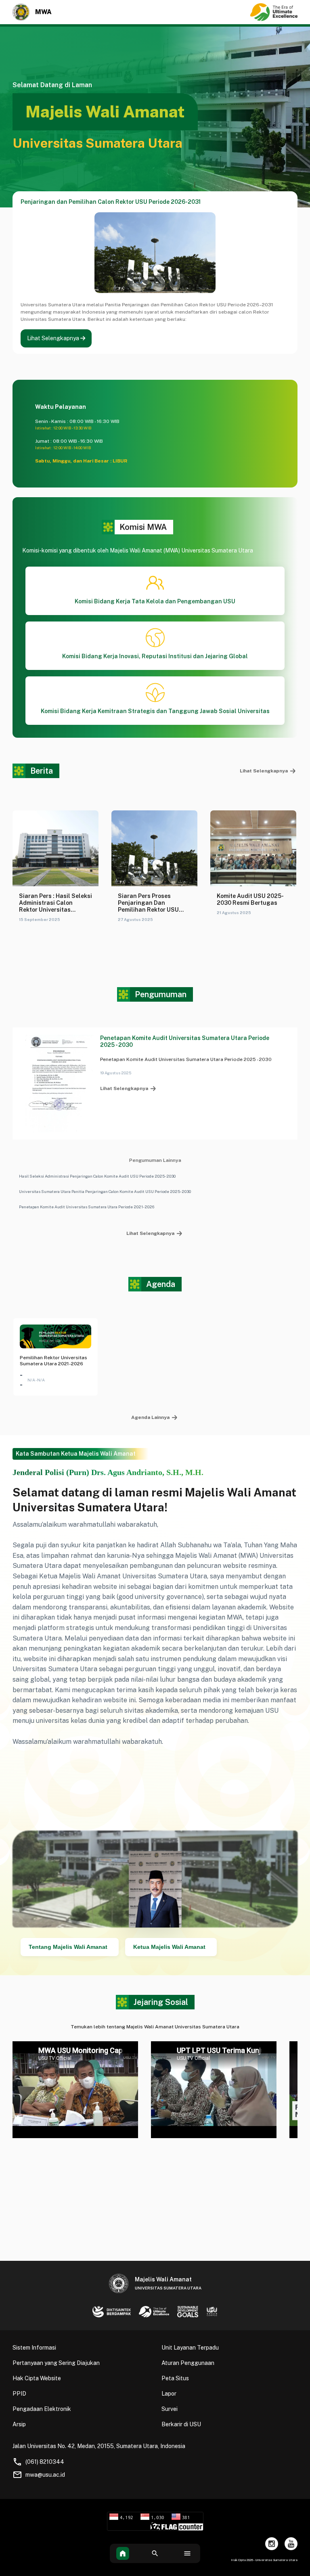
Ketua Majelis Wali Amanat (169, 1947)
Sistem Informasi (34, 2348)
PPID (19, 2394)
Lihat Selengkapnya (54, 338)
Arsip (19, 2424)
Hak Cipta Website (37, 2378)
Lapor (169, 2394)
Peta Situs (175, 2378)
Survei (170, 2409)
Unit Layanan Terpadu (190, 2348)
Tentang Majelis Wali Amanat (68, 1947)
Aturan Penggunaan (188, 2363)
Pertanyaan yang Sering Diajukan (56, 2363)
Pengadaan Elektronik (42, 2409)
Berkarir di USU (181, 2424)
